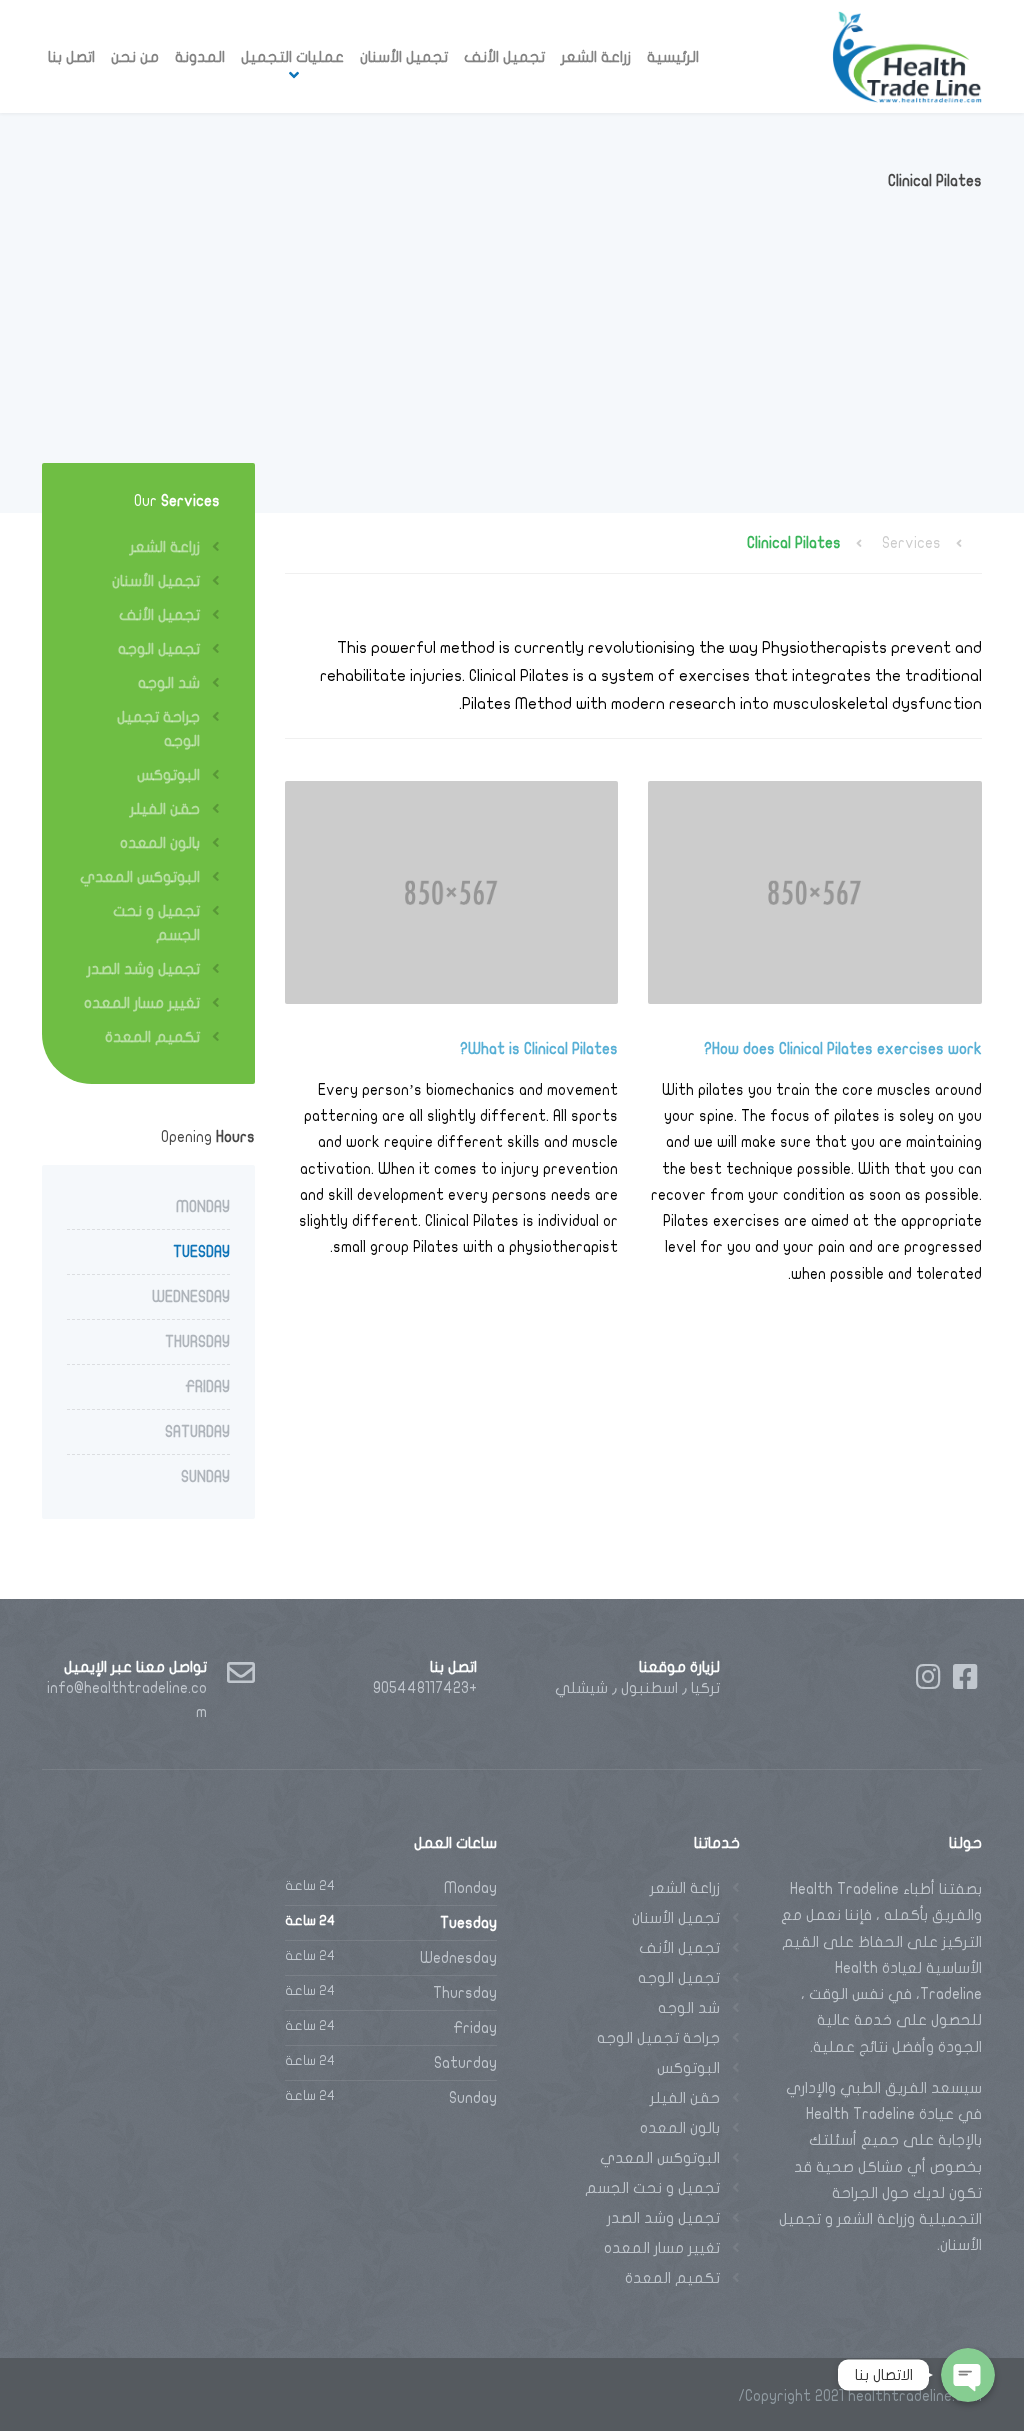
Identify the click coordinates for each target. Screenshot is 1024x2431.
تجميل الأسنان (404, 57)
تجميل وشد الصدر (143, 969)
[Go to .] (961, 543)
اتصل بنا (71, 57)
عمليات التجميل (292, 57)
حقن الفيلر (165, 809)
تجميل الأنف (504, 57)
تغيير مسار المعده (142, 1003)
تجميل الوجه (159, 649)
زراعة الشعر (596, 57)
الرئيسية (673, 57)
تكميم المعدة (152, 1037)
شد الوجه (169, 683)
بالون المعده (160, 843)
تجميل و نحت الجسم (156, 923)
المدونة (200, 57)
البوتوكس (168, 775)
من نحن (135, 57)
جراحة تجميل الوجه (158, 729)
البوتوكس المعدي (140, 877)
